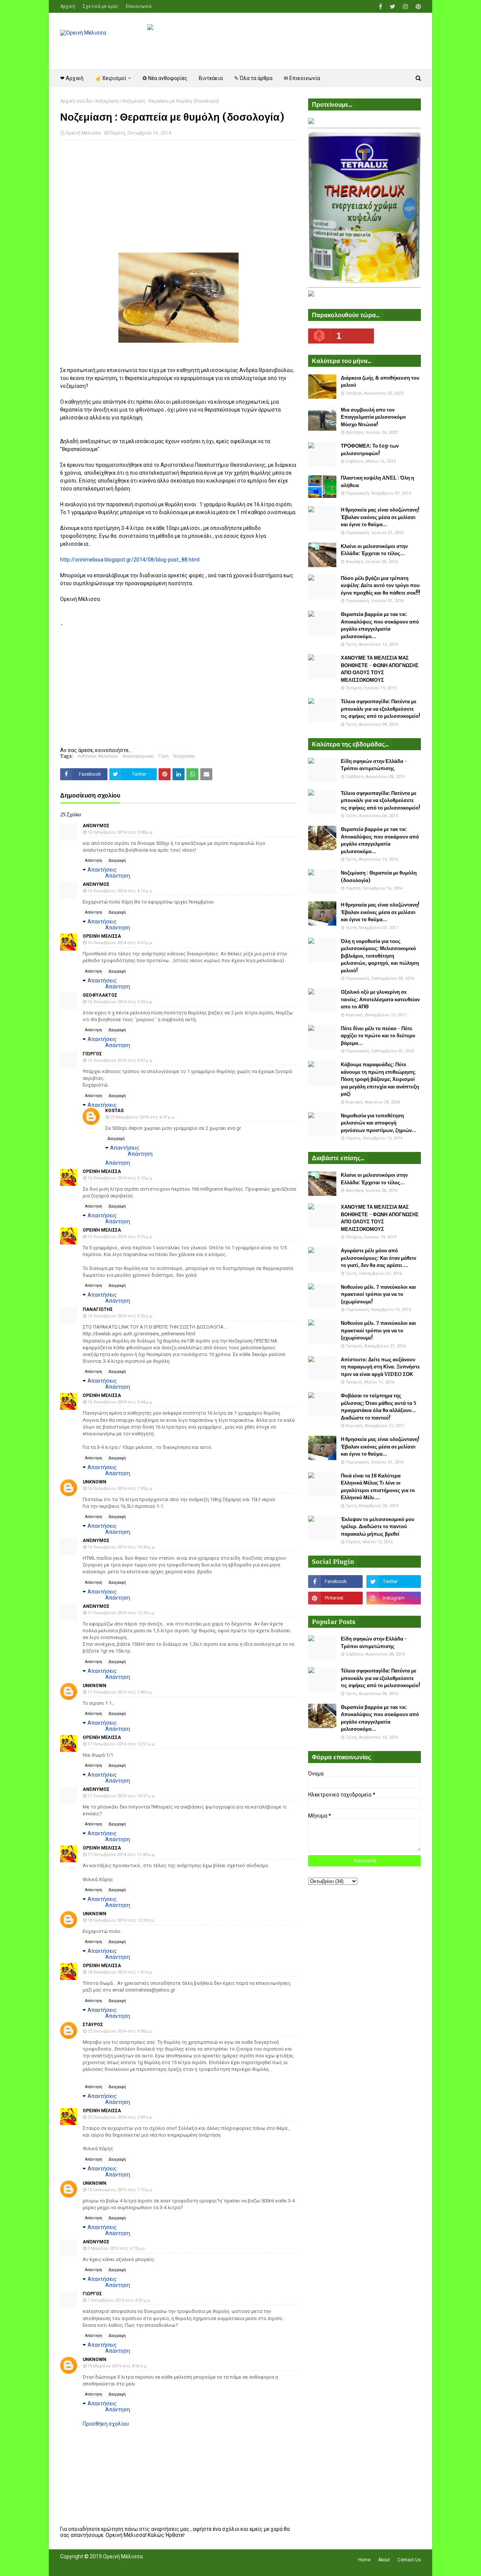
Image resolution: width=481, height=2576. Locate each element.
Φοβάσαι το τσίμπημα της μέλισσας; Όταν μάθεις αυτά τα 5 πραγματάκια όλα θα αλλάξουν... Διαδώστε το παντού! (379, 1407)
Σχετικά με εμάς (101, 6)
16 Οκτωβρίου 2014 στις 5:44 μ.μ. (120, 1402)
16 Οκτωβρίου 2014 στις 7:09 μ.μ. (120, 1489)
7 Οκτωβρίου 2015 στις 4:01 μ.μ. (119, 2300)
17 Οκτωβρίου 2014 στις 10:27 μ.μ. (122, 1796)
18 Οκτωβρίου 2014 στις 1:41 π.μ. (120, 1972)
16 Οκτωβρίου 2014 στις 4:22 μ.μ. (120, 943)
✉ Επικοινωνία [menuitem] (302, 78)
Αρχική (68, 6)
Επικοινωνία (139, 6)
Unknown (95, 1482)
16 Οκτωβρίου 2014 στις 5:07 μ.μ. (120, 1060)
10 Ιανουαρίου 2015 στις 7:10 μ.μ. (120, 2190)
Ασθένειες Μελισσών (98, 756)
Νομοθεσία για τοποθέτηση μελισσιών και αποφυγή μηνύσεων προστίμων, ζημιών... (379, 1123)
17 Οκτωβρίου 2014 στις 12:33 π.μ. (121, 1613)
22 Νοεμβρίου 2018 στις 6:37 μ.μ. (143, 1117)
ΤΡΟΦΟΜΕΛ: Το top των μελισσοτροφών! (370, 450)
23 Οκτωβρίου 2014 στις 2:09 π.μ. (120, 2117)
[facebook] (380, 7)
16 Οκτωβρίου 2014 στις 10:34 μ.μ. (122, 1547)
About (384, 2560)
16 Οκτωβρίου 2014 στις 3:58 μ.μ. (120, 832)
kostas (114, 1111)
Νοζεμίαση (107, 101)
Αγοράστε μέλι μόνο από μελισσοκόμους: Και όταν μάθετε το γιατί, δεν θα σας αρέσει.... (379, 1258)
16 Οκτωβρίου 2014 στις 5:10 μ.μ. (120, 1178)
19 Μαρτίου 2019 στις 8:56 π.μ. (118, 2366)
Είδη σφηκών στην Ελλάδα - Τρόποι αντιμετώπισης (374, 765)
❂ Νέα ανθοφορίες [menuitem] (165, 78)
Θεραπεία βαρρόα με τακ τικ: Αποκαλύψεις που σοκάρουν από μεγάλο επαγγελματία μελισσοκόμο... (380, 625)
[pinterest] (417, 7)
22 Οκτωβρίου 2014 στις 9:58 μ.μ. (120, 2031)
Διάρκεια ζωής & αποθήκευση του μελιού (380, 382)
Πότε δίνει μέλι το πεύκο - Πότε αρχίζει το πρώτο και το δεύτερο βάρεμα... (378, 1036)
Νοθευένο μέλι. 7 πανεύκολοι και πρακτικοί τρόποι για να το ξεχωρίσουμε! (378, 1294)
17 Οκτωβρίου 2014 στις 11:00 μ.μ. (122, 1855)
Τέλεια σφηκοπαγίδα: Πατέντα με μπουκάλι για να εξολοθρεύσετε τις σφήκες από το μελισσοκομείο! (380, 709)
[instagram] (405, 7)
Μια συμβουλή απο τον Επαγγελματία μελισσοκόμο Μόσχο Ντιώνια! (373, 417)
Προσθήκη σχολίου (106, 2424)
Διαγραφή (117, 860)
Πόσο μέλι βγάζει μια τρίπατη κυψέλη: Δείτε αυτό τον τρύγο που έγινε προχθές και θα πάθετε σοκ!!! (380, 586)
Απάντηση (94, 860)
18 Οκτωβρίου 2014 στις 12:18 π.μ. (121, 1920)
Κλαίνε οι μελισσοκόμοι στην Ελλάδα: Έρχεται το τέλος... (374, 550)
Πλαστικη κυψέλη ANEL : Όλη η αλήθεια (377, 482)
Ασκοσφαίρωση (138, 756)
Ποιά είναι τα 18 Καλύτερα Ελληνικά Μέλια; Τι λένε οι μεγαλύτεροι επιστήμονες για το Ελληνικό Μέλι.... (378, 1487)
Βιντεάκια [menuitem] (211, 78)
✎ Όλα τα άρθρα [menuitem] (253, 78)
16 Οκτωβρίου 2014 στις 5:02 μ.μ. (120, 1002)
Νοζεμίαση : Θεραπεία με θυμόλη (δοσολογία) (379, 877)
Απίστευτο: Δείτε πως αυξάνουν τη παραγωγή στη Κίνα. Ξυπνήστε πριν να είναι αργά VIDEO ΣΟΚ (380, 1367)
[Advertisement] (178, 200)
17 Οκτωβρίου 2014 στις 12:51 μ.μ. (122, 1744)
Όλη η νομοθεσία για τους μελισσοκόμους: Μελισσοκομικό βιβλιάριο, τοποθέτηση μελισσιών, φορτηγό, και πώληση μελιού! (380, 956)
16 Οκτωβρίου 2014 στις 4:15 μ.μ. (120, 891)
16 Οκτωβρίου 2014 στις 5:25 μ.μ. (120, 1316)
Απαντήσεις (102, 870)
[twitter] (393, 7)
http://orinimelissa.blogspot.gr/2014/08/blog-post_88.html (130, 560)
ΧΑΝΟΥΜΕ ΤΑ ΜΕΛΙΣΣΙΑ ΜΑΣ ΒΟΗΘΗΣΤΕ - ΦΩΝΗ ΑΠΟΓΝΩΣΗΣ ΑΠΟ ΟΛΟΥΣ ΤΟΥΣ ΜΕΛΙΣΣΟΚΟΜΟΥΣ (380, 669)
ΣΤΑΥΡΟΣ (93, 2025)
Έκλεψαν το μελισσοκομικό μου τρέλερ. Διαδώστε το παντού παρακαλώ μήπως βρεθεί (378, 1527)
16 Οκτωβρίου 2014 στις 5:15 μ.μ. (120, 1237)
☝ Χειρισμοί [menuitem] (110, 78)
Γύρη (163, 756)
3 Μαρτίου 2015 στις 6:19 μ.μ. (117, 2248)
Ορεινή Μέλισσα (83, 133)
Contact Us (409, 2560)
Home (364, 2560)
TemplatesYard (115, 2566)
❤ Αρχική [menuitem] (72, 78)
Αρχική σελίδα (76, 101)
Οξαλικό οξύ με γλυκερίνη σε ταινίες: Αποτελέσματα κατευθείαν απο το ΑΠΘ (380, 999)
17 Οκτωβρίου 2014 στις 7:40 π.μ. (120, 1692)
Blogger (166, 2566)
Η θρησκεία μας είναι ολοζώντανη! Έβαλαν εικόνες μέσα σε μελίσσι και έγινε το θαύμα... (380, 517)
